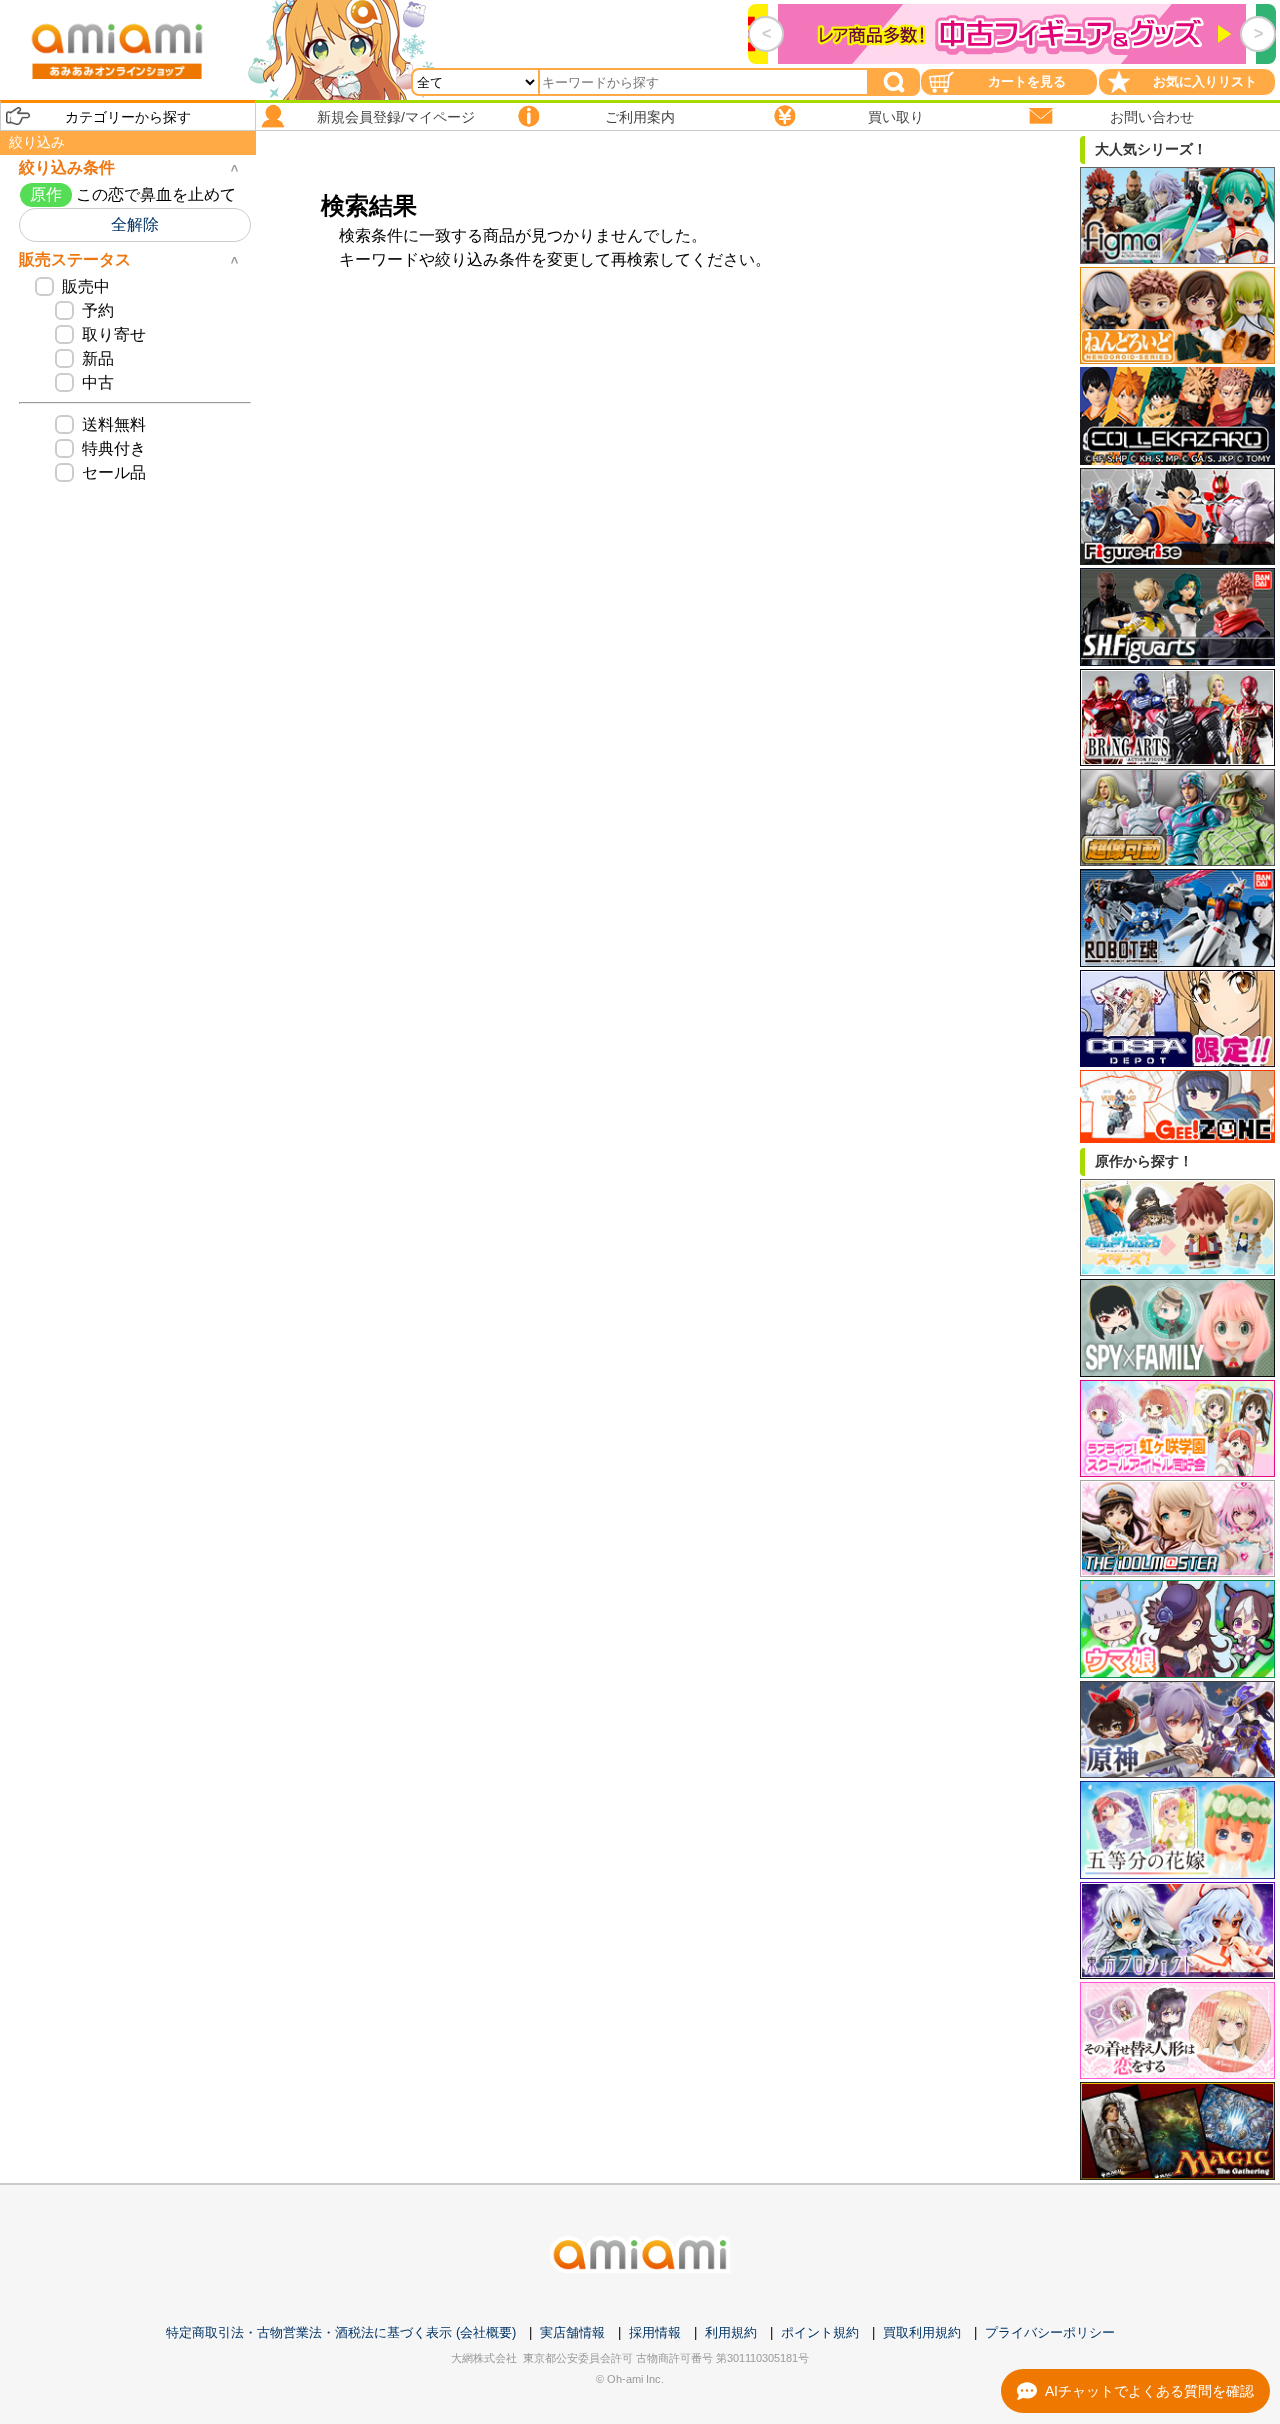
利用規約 (731, 2332)
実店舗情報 (572, 2332)
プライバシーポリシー (1050, 2332)
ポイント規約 (820, 2332)
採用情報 (655, 2332)
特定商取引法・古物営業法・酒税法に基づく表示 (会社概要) (341, 2332)
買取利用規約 (922, 2332)
